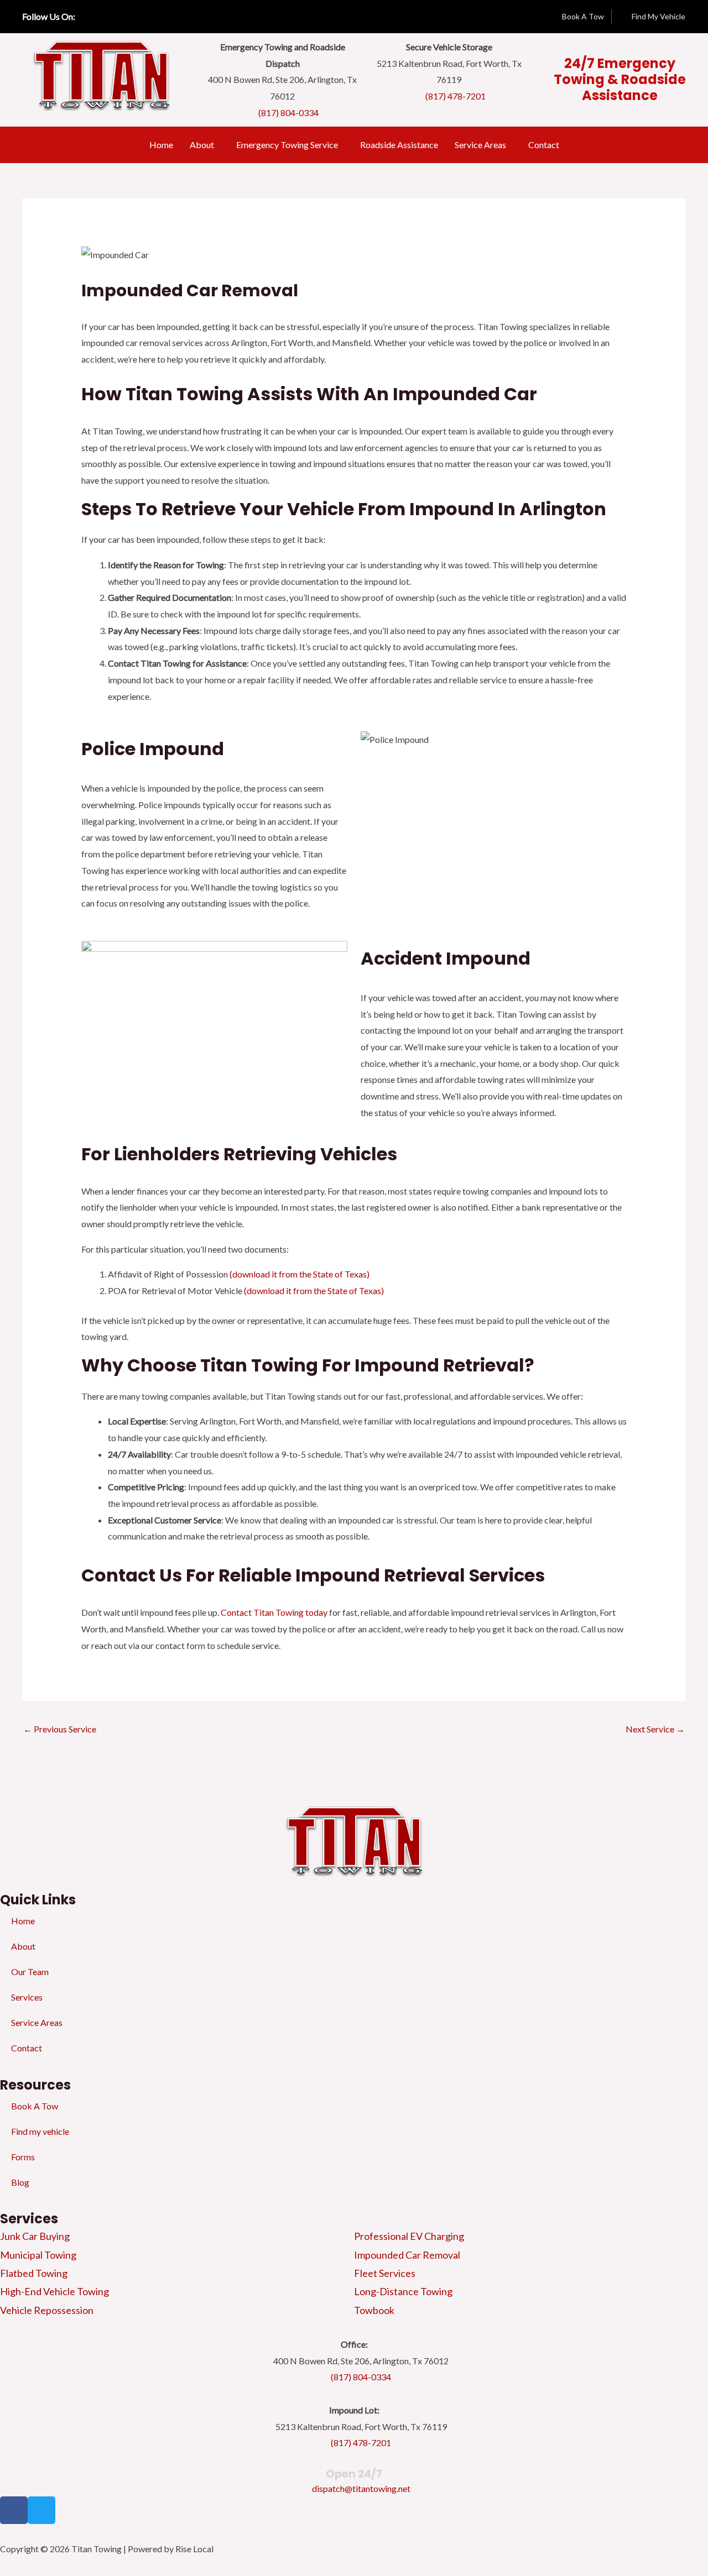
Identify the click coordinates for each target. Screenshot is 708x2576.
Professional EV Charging (409, 2236)
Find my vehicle (40, 2131)
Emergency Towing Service (287, 145)
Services (27, 1997)
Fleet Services (385, 2273)
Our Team (30, 1972)
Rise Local (194, 2549)
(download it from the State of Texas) (300, 1274)
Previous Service (60, 1729)
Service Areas (480, 145)
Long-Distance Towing (403, 2291)
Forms (23, 2157)
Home (161, 145)
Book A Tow (35, 2106)
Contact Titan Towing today (274, 1612)
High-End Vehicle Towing (54, 2291)
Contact (544, 145)
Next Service (655, 1729)
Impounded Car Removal (407, 2255)
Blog (20, 2182)
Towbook (374, 2310)
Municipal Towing (38, 2255)
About (202, 145)
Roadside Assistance (399, 145)
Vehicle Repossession (47, 2310)
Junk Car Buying (35, 2236)
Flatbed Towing (34, 2273)
